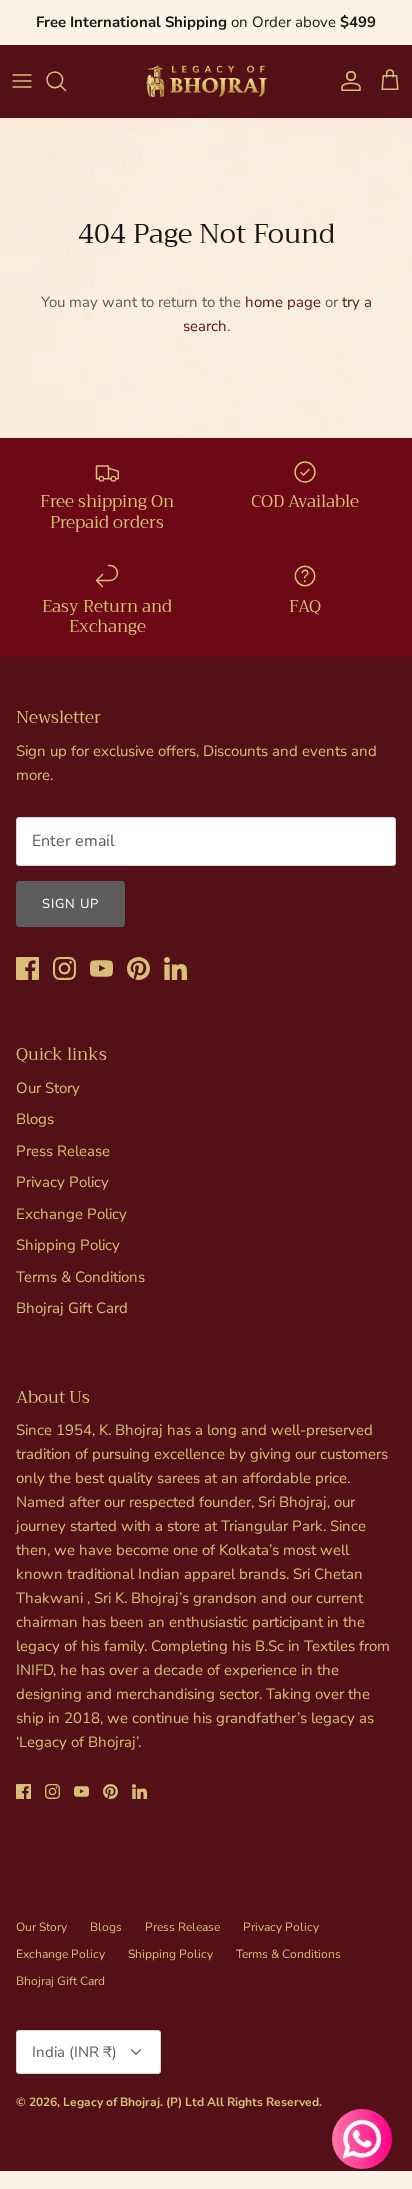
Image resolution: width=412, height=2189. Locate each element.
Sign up (70, 904)
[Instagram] (64, 968)
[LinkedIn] (175, 968)
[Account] (346, 81)
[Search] (66, 81)
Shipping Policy (68, 1245)
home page (283, 302)
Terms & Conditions (80, 1277)
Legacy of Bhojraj (111, 2102)
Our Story (48, 1088)
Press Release (63, 1151)
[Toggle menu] (22, 81)
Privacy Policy (62, 1182)
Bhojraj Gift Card (72, 1308)
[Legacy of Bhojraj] (206, 81)
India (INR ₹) (74, 2052)
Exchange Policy (71, 1214)
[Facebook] (27, 968)
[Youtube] (101, 968)
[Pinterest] (138, 968)
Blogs (35, 1119)
